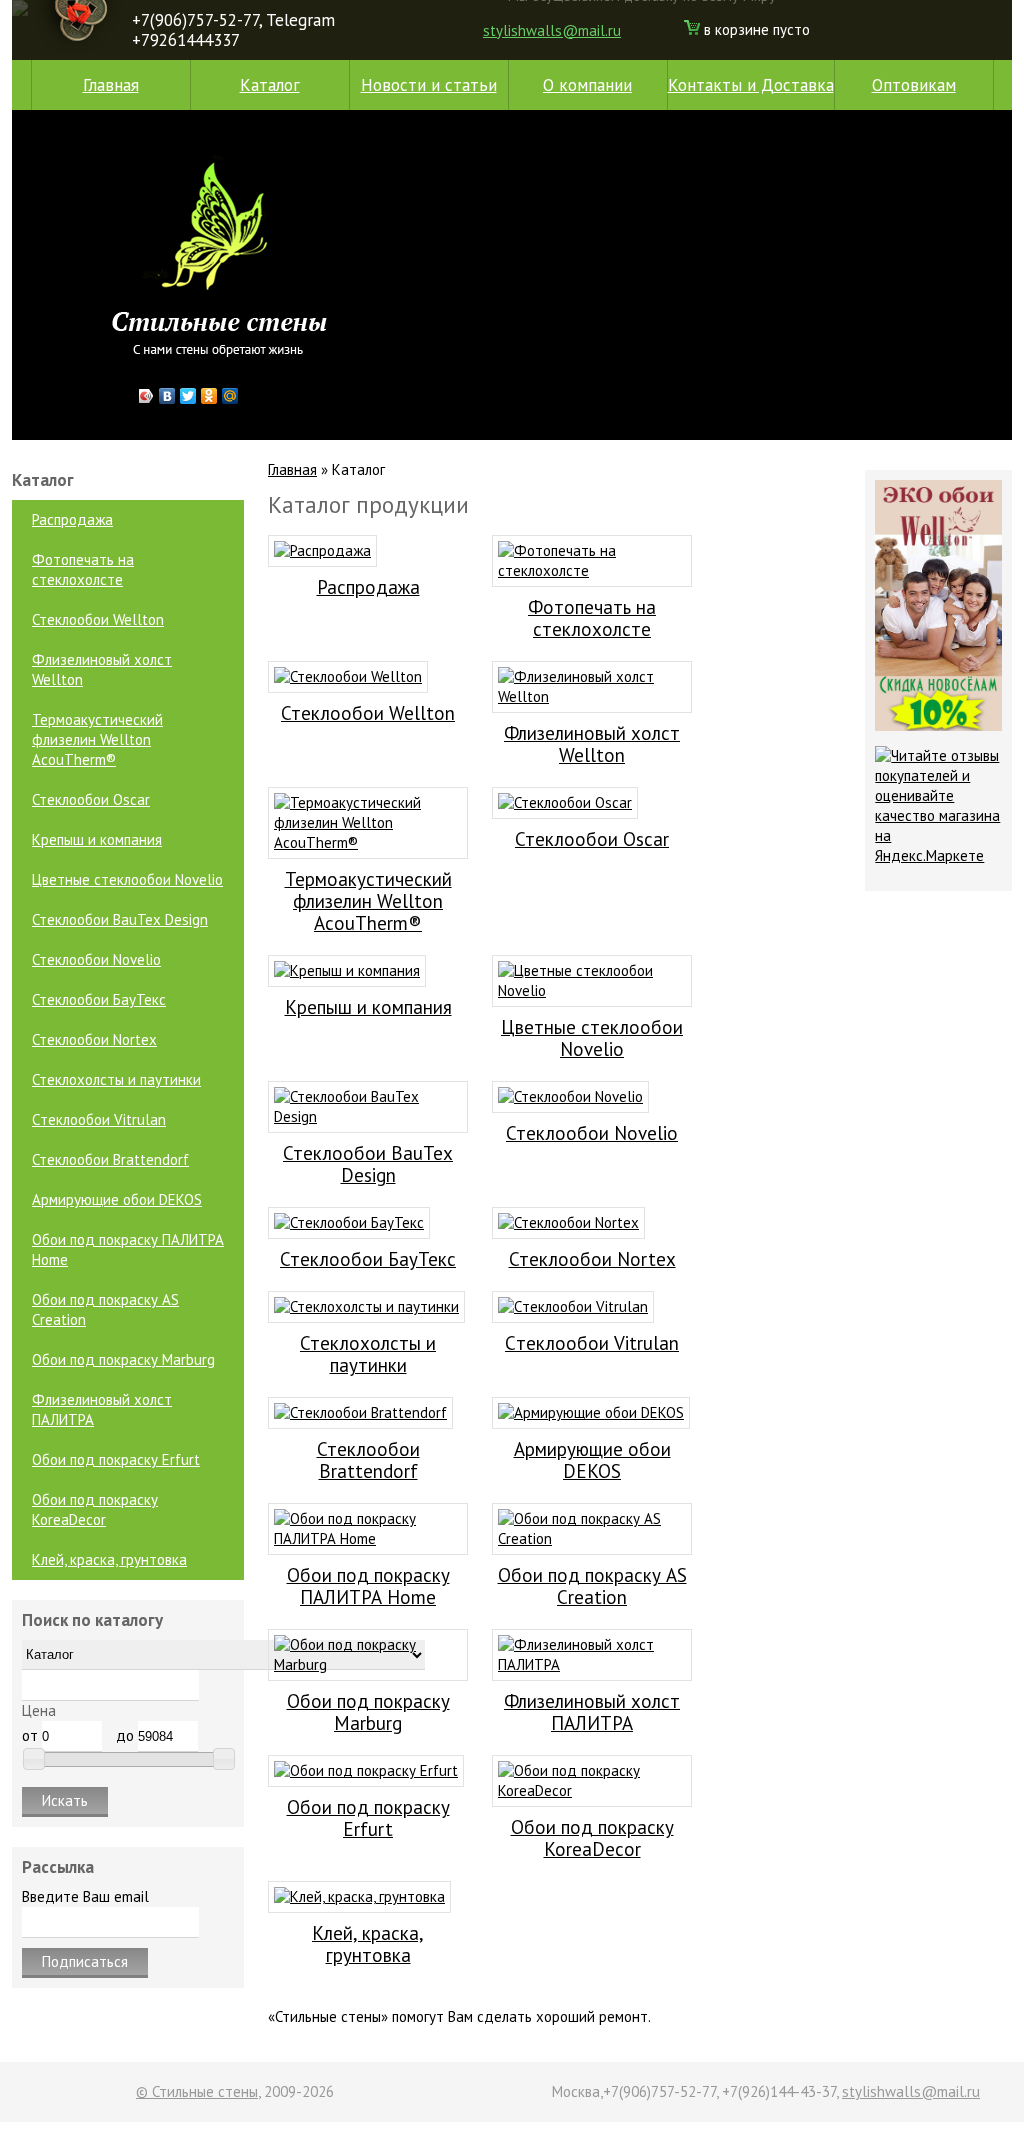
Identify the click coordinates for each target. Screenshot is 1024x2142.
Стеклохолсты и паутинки (116, 1079)
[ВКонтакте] (167, 396)
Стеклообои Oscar (91, 799)
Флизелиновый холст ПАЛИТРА (102, 1409)
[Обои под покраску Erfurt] (366, 1770)
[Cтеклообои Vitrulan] (573, 1306)
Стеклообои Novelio (96, 959)
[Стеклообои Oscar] (565, 802)
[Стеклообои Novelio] (570, 1096)
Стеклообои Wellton (98, 619)
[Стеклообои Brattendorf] (360, 1412)
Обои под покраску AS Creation (105, 1309)
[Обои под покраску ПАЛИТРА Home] (368, 1538)
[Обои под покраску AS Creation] (592, 1538)
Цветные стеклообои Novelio (127, 879)
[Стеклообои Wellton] (348, 676)
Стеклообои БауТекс (99, 999)
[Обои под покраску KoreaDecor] (592, 1790)
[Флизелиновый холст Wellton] (592, 696)
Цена (39, 1710)
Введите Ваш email (85, 1896)
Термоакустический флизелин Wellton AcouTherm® (97, 739)
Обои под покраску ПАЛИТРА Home (128, 1249)
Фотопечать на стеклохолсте (83, 569)
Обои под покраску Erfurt (116, 1459)
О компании (587, 85)
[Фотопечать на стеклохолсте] (592, 570)
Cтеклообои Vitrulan (99, 1119)
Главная (111, 85)
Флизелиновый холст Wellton (102, 669)
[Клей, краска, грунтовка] (359, 1896)
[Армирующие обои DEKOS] (591, 1412)
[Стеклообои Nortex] (568, 1222)
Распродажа (72, 519)
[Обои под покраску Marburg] (368, 1664)
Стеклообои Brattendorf (110, 1159)
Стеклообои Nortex (94, 1039)
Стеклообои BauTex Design (120, 919)
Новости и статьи (429, 85)
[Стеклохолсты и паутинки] (366, 1306)
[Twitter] (188, 396)
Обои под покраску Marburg (123, 1359)
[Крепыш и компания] (347, 970)
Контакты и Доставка (751, 85)
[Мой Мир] (230, 396)
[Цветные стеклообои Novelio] (592, 990)
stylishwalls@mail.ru (552, 30)
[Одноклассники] (209, 396)
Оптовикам (914, 85)
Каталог (270, 85)
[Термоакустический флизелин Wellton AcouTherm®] (368, 842)
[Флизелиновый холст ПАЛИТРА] (592, 1664)
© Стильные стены (197, 2091)
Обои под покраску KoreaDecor (95, 1509)
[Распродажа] (322, 550)
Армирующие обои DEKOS (117, 1199)
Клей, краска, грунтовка (109, 1559)
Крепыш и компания (97, 839)
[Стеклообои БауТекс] (349, 1222)
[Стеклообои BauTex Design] (368, 1116)
